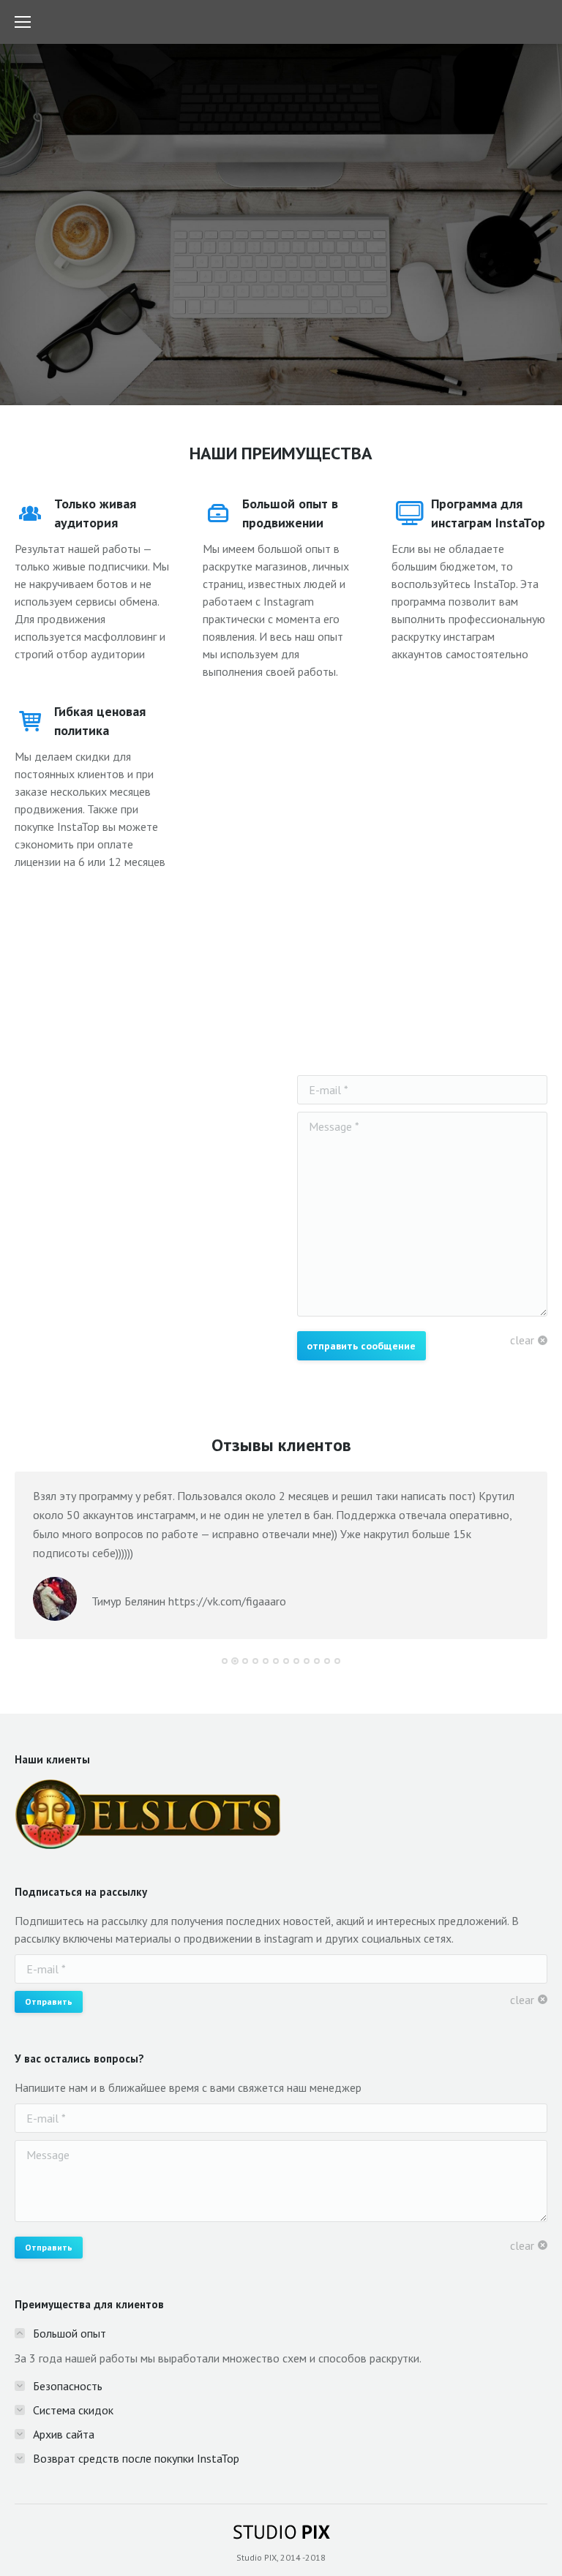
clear (522, 1340)
